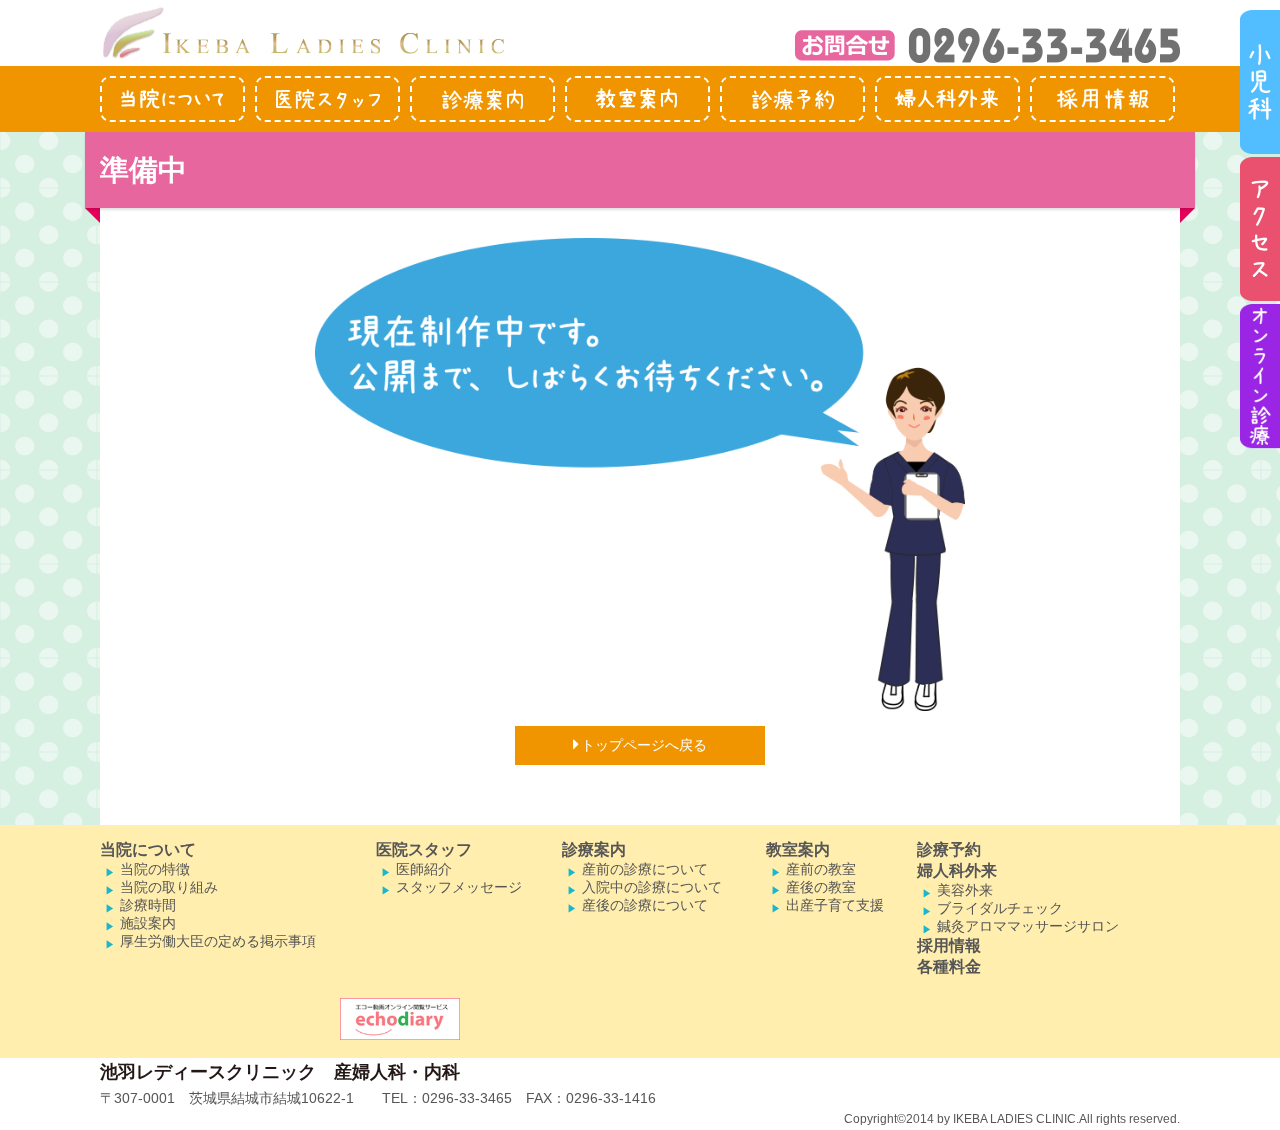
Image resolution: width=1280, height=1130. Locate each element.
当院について (148, 849)
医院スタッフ (424, 849)
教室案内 (798, 849)
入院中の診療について (652, 887)
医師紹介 (424, 869)
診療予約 (949, 849)
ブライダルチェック (1000, 908)
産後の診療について (645, 905)
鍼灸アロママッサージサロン (1028, 926)
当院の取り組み (169, 887)
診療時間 (148, 905)
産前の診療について (645, 869)
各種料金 (949, 966)
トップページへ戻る (644, 745)
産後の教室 (821, 887)
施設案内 (148, 923)
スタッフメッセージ (459, 887)
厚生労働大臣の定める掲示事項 (218, 941)
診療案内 (594, 849)
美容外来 (965, 890)
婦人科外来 (957, 870)
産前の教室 (821, 869)
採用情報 (949, 945)
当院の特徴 (155, 869)
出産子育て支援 (835, 905)
